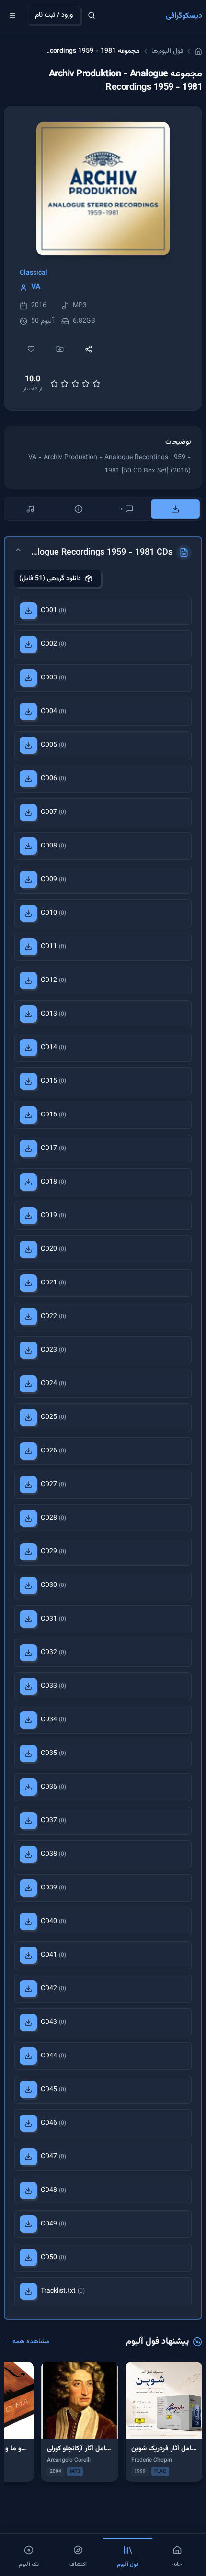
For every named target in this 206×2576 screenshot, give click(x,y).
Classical (34, 273)
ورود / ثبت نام (54, 15)
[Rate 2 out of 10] (54, 384)
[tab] (176, 509)
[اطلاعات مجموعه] (79, 509)
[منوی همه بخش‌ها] (12, 15)
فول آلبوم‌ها (167, 51)
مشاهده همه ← (27, 2342)
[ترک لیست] (30, 509)
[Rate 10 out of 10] (96, 384)
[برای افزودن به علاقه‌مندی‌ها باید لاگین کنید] (31, 349)
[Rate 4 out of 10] (65, 384)
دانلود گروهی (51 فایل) (50, 579)
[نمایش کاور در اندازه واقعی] (103, 189)
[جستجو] (92, 15)
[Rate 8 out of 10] (86, 384)
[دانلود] (28, 611)
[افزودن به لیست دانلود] (60, 349)
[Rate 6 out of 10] (75, 384)
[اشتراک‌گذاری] (89, 349)
